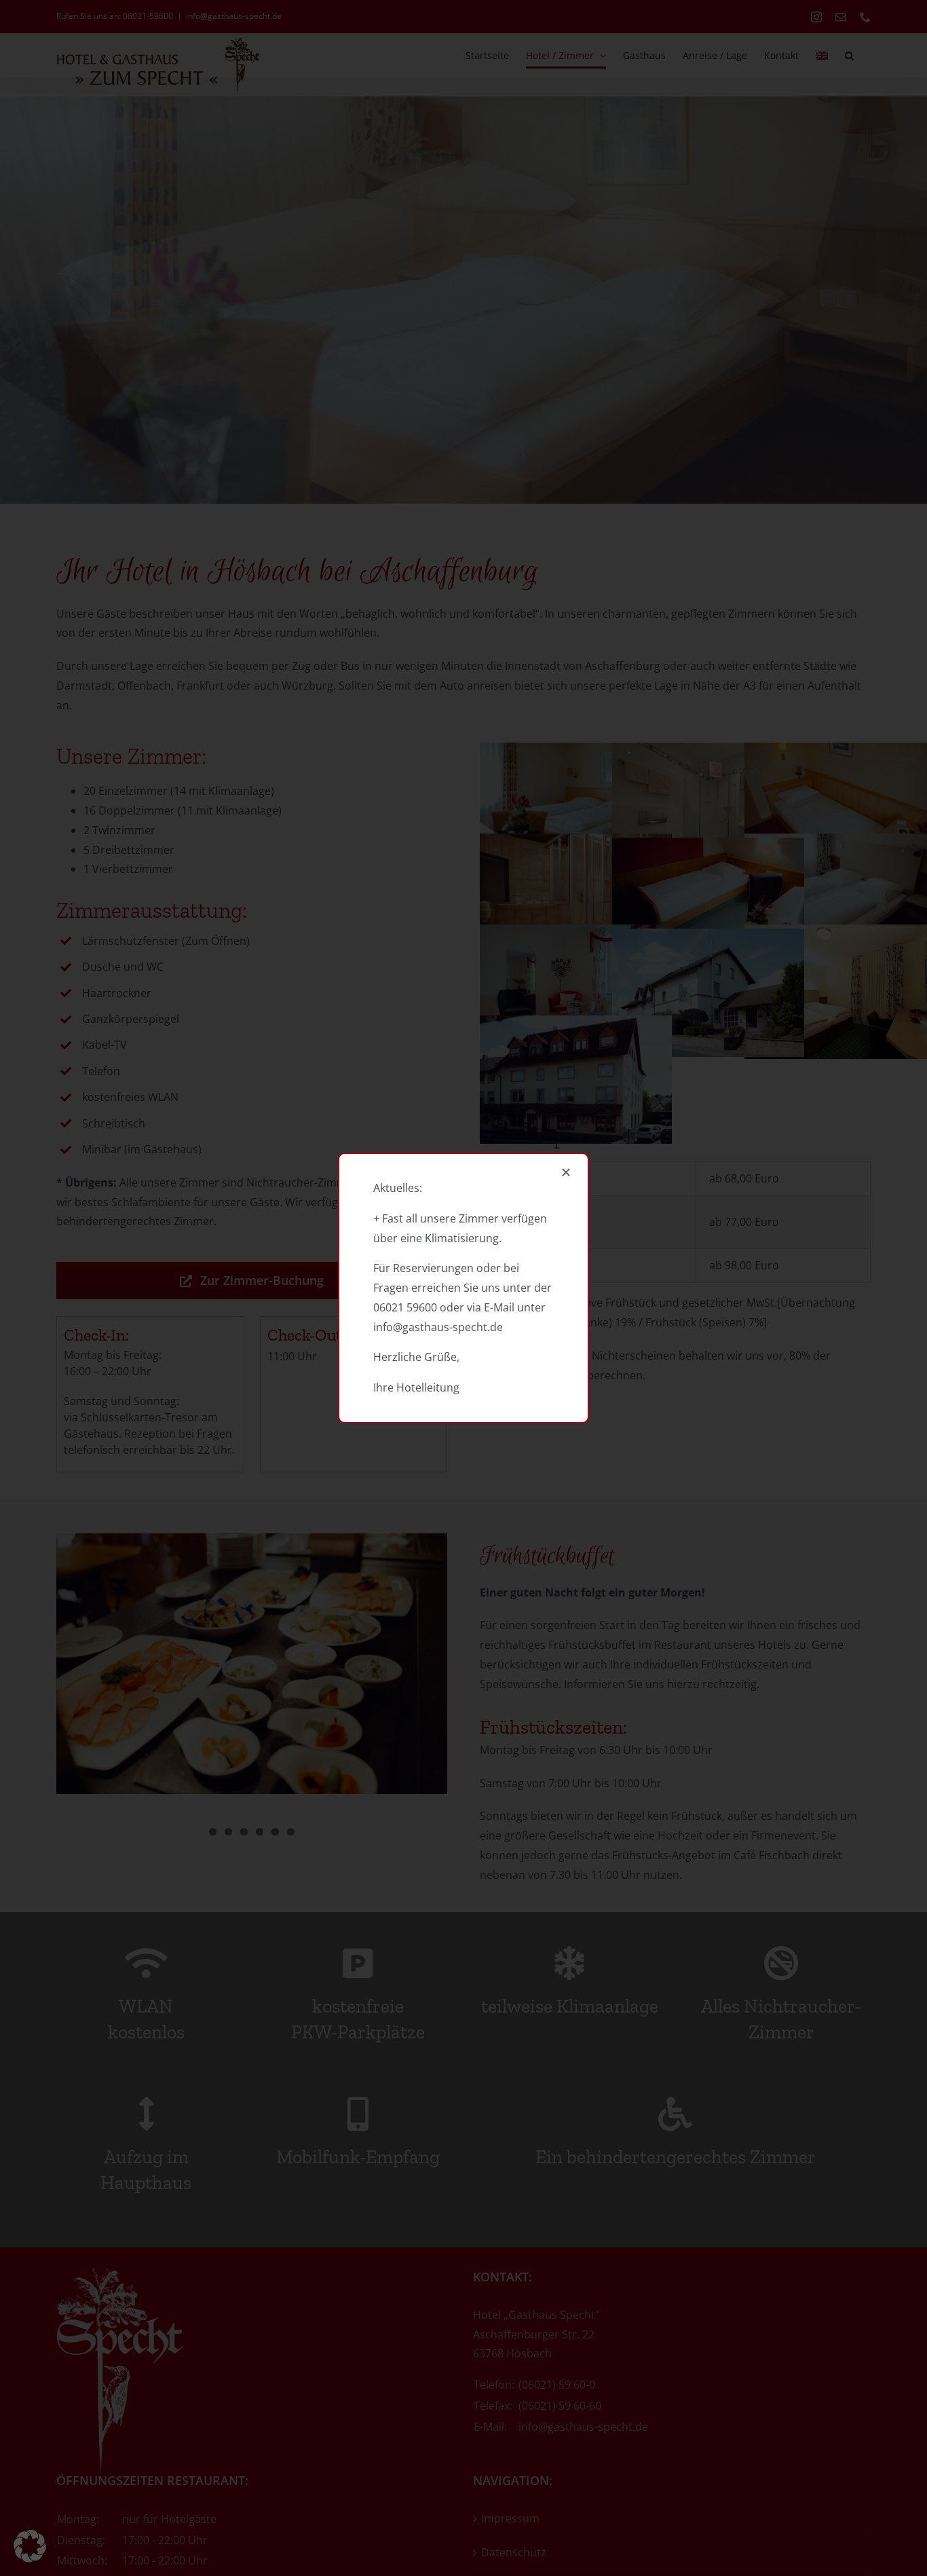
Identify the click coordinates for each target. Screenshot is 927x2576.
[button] (30, 2546)
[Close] (566, 1172)
